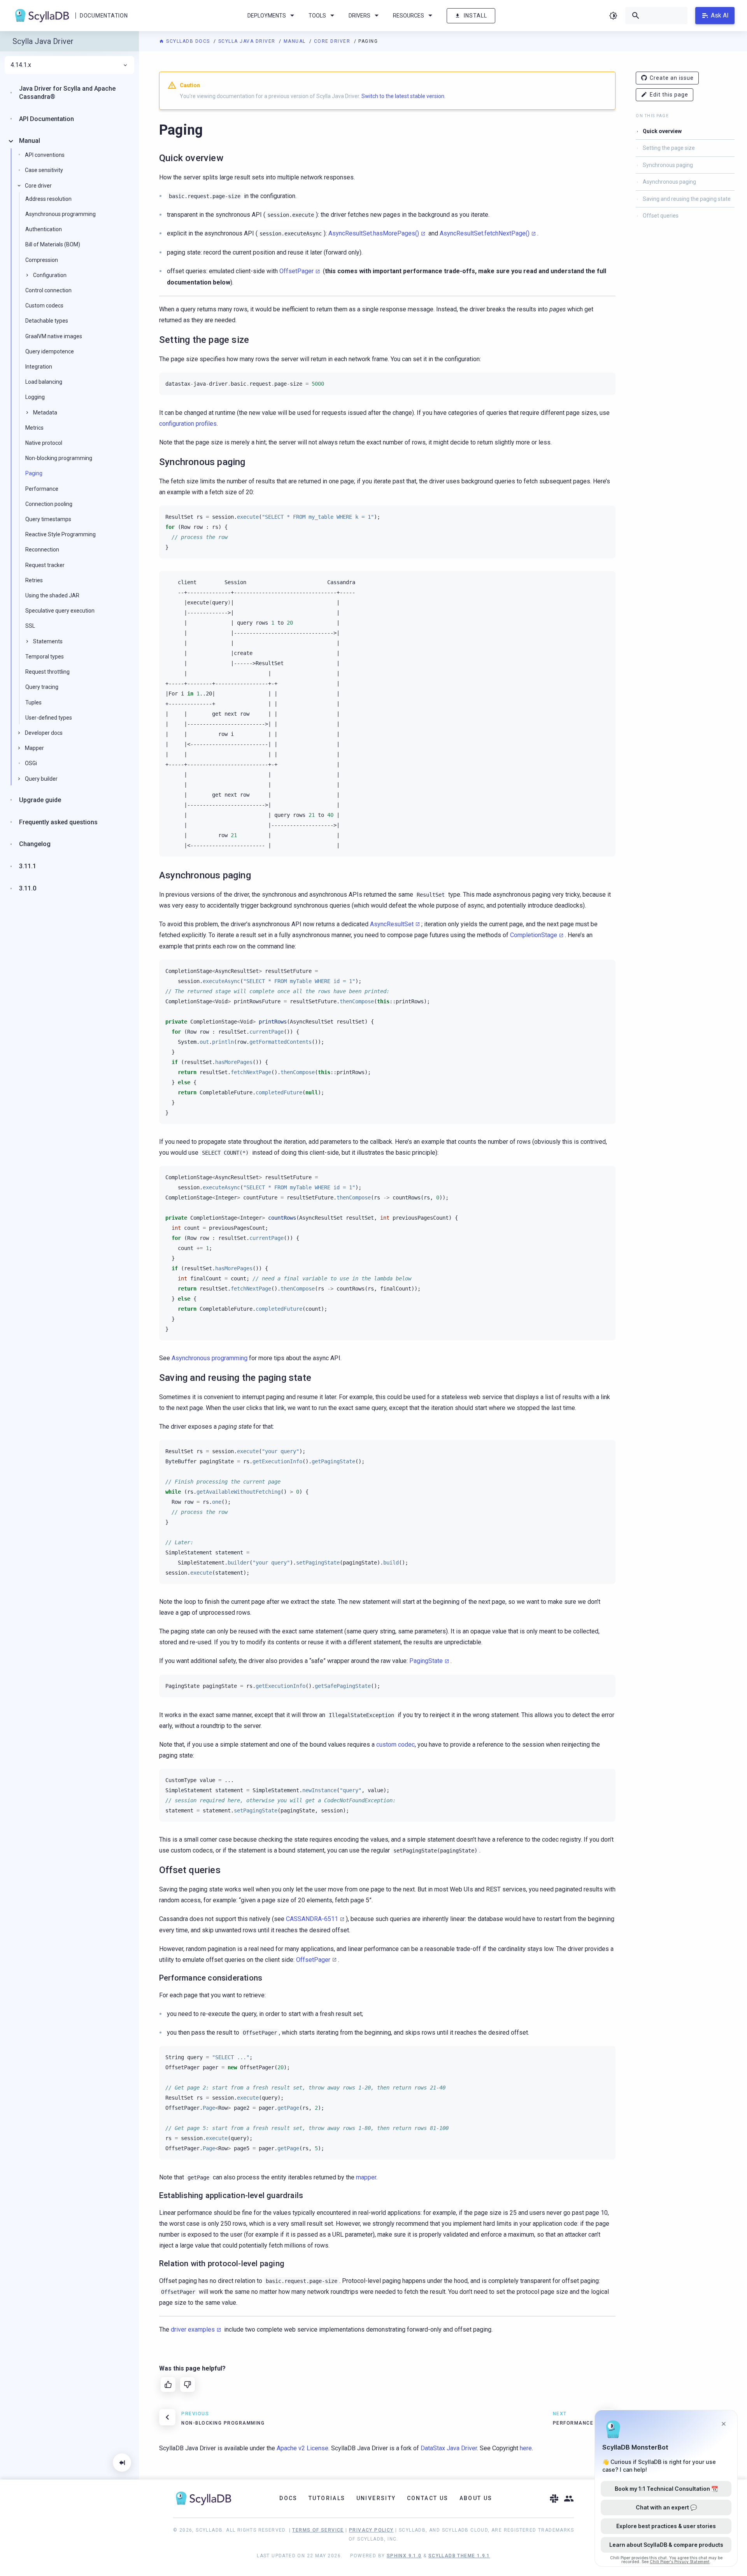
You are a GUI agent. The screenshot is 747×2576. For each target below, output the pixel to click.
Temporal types (45, 657)
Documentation (104, 16)
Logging (35, 397)
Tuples (33, 702)
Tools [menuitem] (317, 16)
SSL (30, 626)
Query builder (41, 779)
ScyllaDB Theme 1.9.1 (459, 2556)
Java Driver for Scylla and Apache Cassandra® (67, 93)
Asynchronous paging (669, 182)
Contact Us (428, 2498)
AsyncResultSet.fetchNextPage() (485, 233)
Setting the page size (669, 148)
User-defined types (49, 718)
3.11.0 (28, 888)
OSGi (31, 763)
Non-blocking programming (59, 458)
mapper (366, 2177)
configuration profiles (188, 424)
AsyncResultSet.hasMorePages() (374, 233)
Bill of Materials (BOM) (53, 244)
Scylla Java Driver (248, 41)
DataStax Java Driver (449, 2448)
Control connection (48, 290)
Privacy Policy (371, 2530)
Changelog (35, 844)
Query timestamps (48, 519)
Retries (34, 580)
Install (475, 16)
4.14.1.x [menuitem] (21, 65)
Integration (39, 367)
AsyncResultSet (392, 924)
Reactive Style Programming (60, 534)
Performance (42, 489)
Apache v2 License (302, 2448)
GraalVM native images (54, 336)
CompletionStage (534, 935)
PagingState (426, 1661)
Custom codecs (44, 306)
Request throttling (47, 672)
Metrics (34, 428)
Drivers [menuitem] (359, 16)
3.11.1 (28, 866)
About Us (476, 2498)
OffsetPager (296, 271)
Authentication (44, 229)
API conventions (45, 155)
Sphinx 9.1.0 (404, 2556)
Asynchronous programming (210, 1358)
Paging (34, 473)
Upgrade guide (40, 800)
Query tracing (42, 687)
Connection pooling (49, 504)
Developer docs (44, 733)
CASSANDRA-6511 (312, 1919)
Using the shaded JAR (52, 595)
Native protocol (44, 443)
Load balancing (44, 382)
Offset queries (661, 216)
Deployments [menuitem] (267, 16)
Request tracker (45, 565)
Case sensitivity (44, 170)
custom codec (395, 1745)
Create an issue (672, 78)
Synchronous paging (668, 165)
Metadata (45, 413)
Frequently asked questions (58, 822)
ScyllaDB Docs (188, 41)
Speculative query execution (60, 611)
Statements (48, 641)
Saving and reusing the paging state (687, 199)
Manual (296, 41)
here (526, 2448)
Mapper (34, 748)
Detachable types (47, 321)
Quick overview (662, 131)
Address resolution (48, 199)
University (376, 2498)
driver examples (193, 2329)
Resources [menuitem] (409, 16)
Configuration (50, 275)
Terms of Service (318, 2530)
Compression (42, 260)
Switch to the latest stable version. (403, 96)
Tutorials (327, 2498)
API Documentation (46, 119)
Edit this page (669, 95)
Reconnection (42, 550)
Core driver (333, 41)
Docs (288, 2498)
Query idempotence (50, 351)
